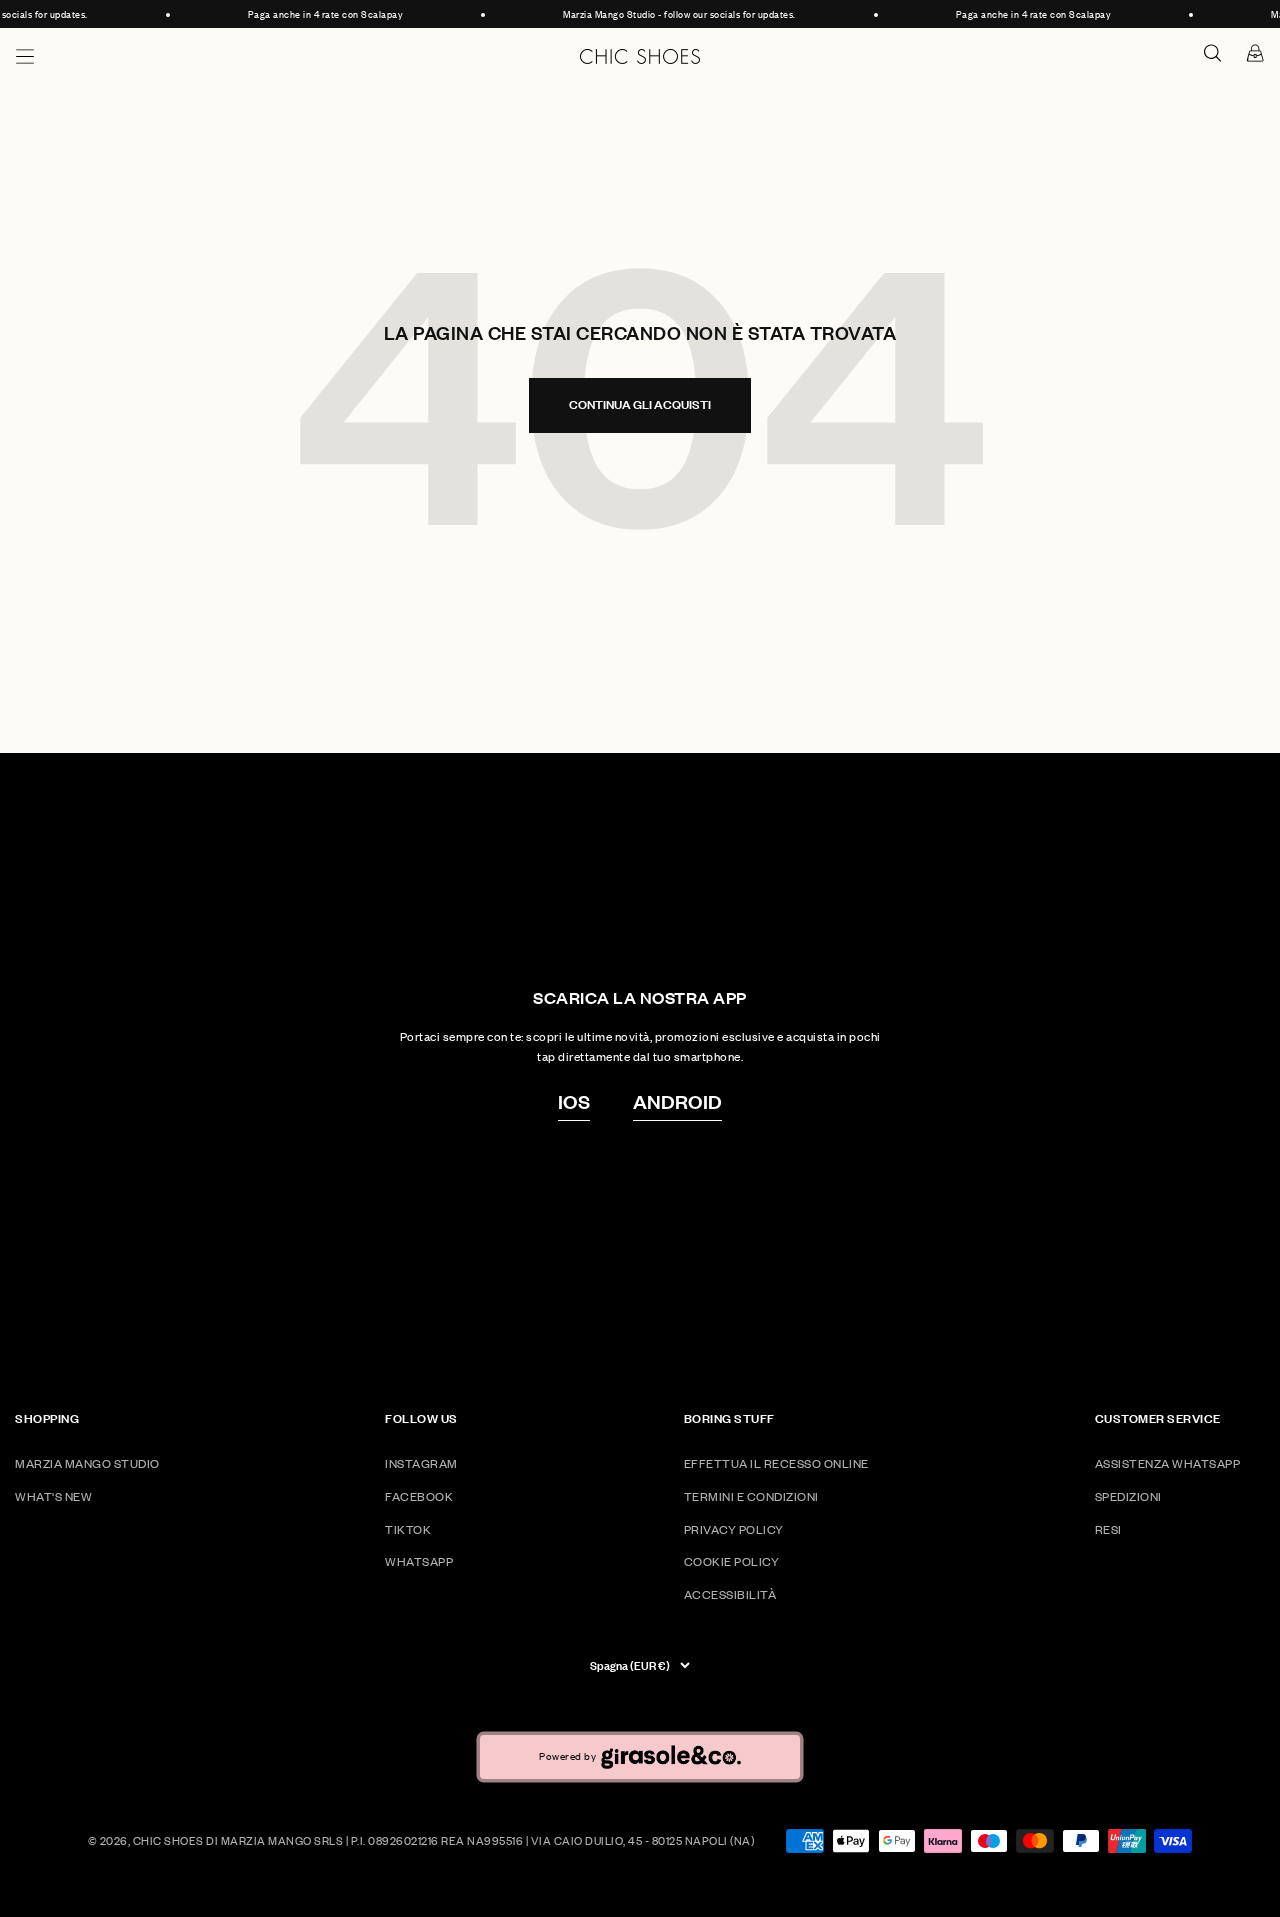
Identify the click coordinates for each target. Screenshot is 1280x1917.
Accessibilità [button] (730, 1594)
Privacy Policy (734, 1529)
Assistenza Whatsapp (1168, 1463)
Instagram (421, 1463)
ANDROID (677, 1101)
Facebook (419, 1496)
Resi (1108, 1529)
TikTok (408, 1529)
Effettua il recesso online (776, 1463)
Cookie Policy (732, 1561)
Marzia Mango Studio (87, 1463)
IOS (574, 1101)
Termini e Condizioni (751, 1496)
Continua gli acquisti (640, 404)
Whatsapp (419, 1561)
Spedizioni (1128, 1496)
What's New (53, 1496)
